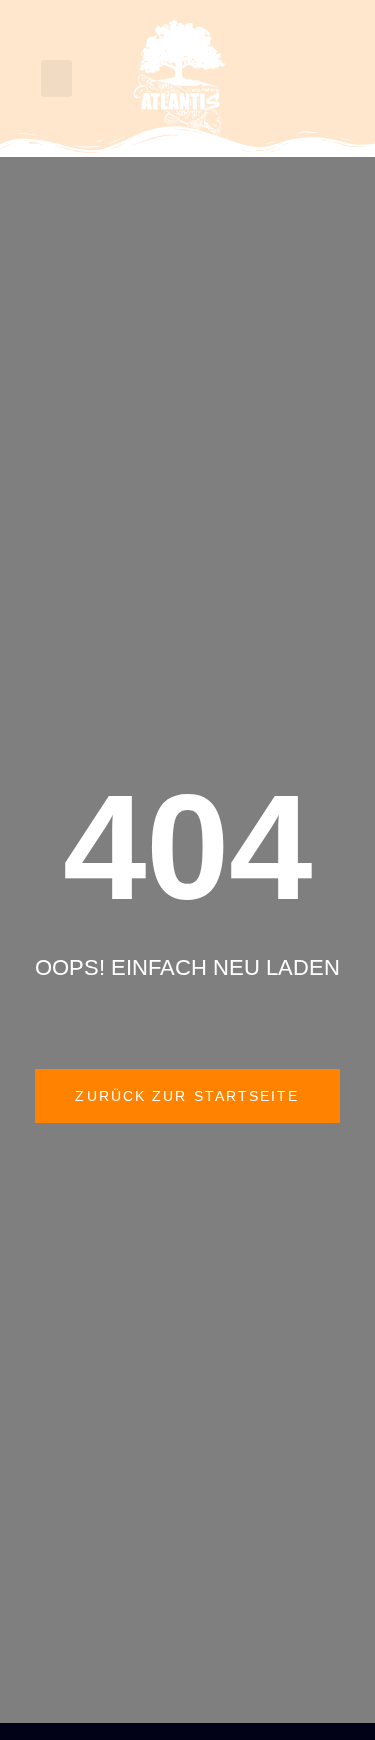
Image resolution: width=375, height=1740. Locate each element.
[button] (57, 79)
